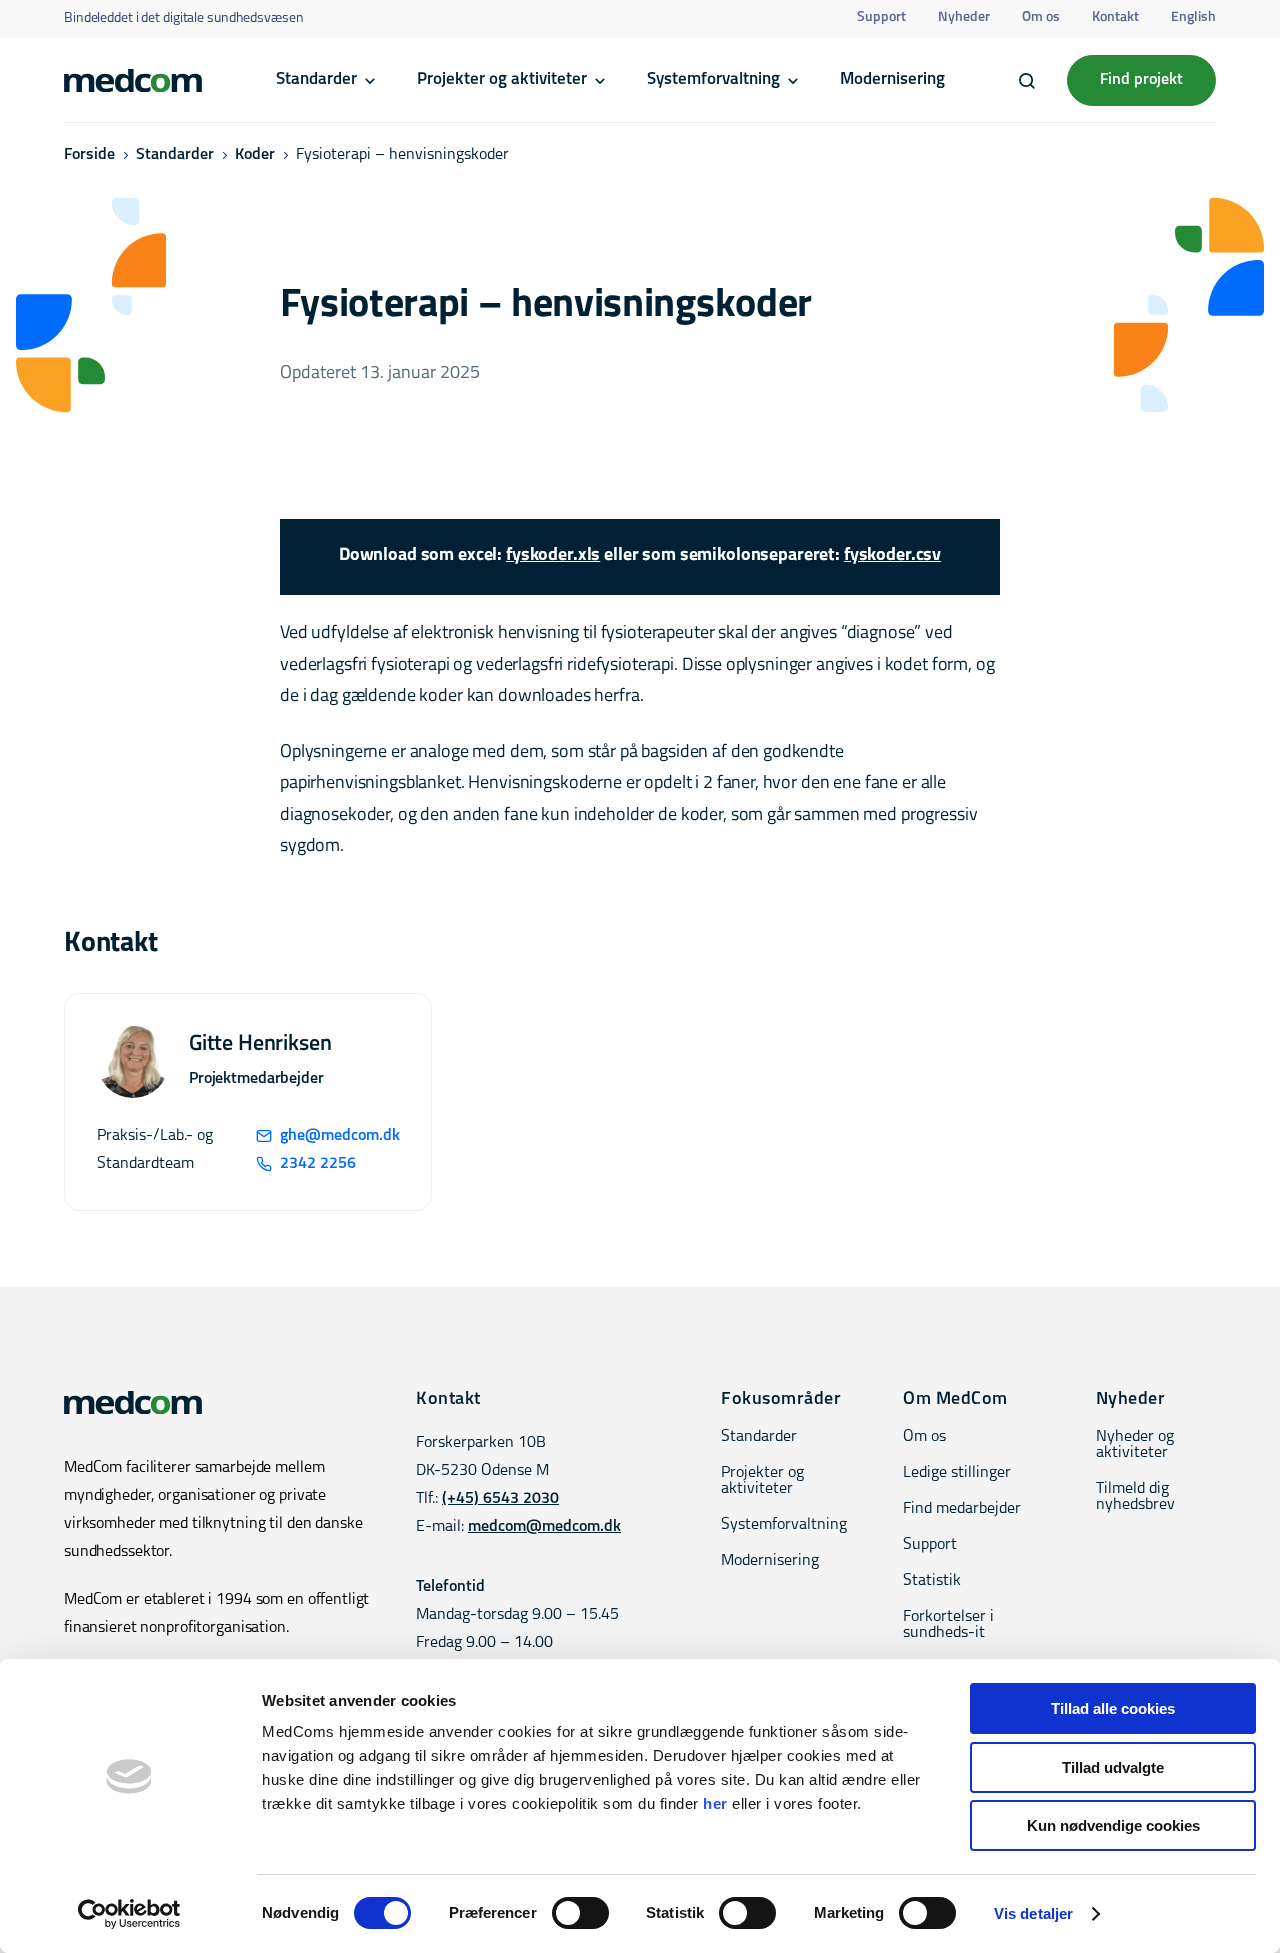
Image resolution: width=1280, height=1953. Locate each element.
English (1193, 17)
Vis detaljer (1033, 1913)
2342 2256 (318, 1164)
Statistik (932, 1581)
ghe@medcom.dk (339, 1136)
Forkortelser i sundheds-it (948, 1625)
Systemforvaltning (713, 79)
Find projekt (1141, 80)
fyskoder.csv (892, 556)
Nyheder (964, 17)
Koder (255, 155)
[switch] (580, 1913)
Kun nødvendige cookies (1113, 1825)
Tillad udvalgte (1113, 1767)
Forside (89, 155)
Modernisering (892, 79)
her (715, 1803)
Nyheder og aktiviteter (1135, 1445)
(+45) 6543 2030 (500, 1499)
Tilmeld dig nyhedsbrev (1135, 1497)
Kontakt (1115, 17)
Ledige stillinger (957, 1473)
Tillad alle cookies (1113, 1708)
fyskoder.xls (553, 556)
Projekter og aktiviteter (502, 79)
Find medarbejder (962, 1509)
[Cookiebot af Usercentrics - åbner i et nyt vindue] (129, 1914)
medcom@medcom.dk (544, 1527)
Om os (1041, 17)
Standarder (316, 79)
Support (881, 17)
